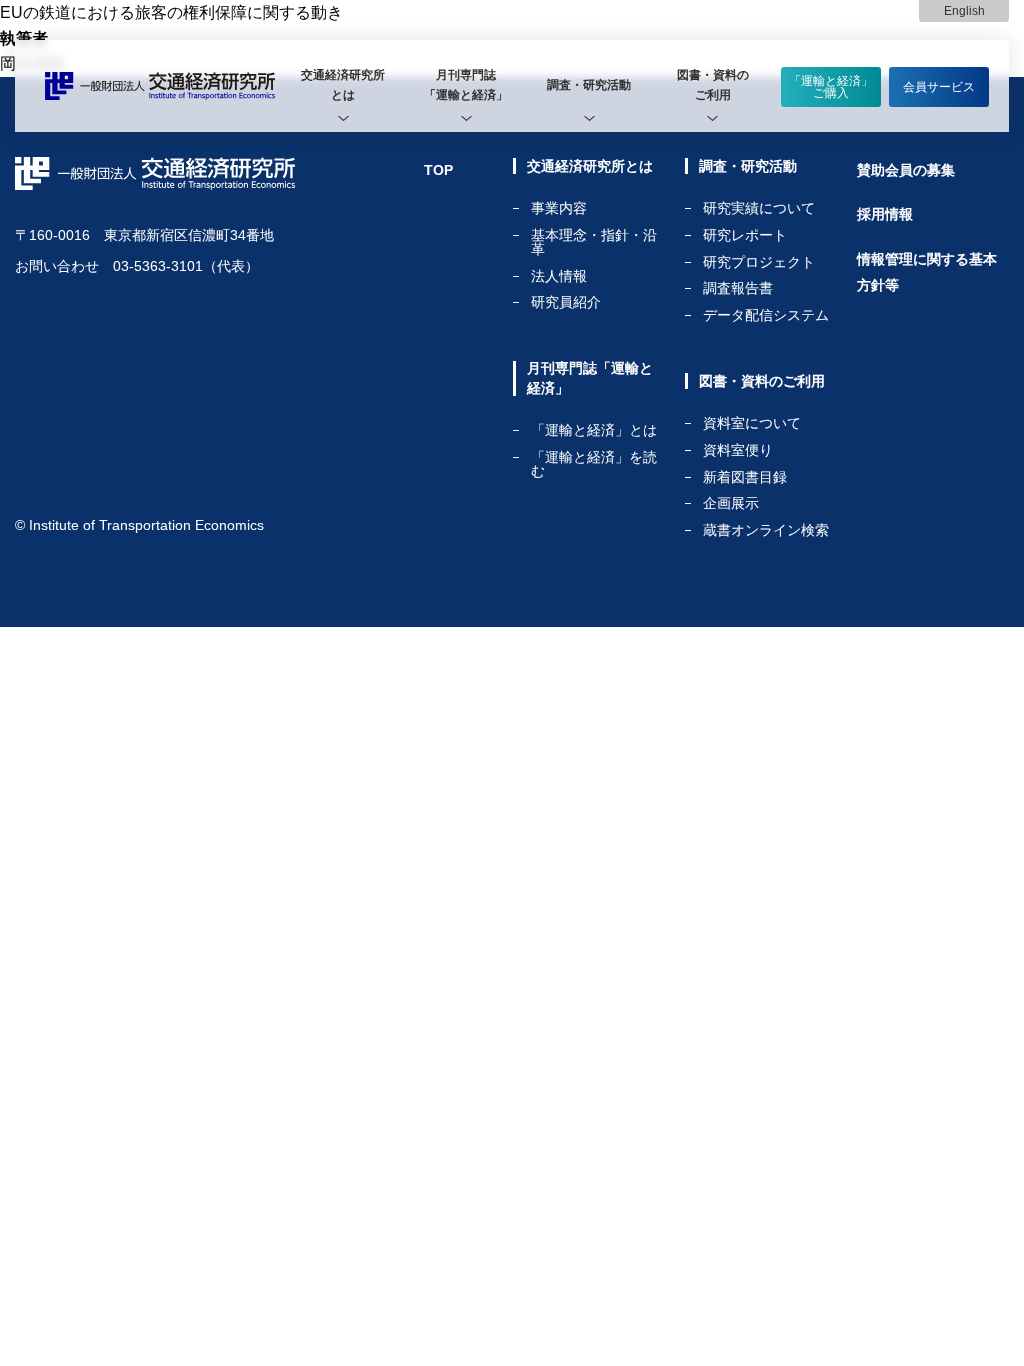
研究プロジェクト (759, 262)
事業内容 (559, 208)
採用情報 (885, 214)
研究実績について (759, 208)
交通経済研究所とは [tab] (343, 85)
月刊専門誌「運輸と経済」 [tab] (466, 85)
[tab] (343, 86)
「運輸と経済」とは (594, 430)
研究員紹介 (566, 302)
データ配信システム (766, 315)
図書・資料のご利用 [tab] (713, 85)
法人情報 (559, 276)
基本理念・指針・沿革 (594, 242)
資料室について (752, 423)
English (964, 11)
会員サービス (939, 87)
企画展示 (731, 503)
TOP (438, 170)
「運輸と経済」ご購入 (831, 87)
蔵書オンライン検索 (766, 530)
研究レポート (745, 235)
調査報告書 (738, 288)
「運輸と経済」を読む (594, 464)
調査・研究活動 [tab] (589, 85)
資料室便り (738, 450)
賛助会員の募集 (906, 170)
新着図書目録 (745, 477)
